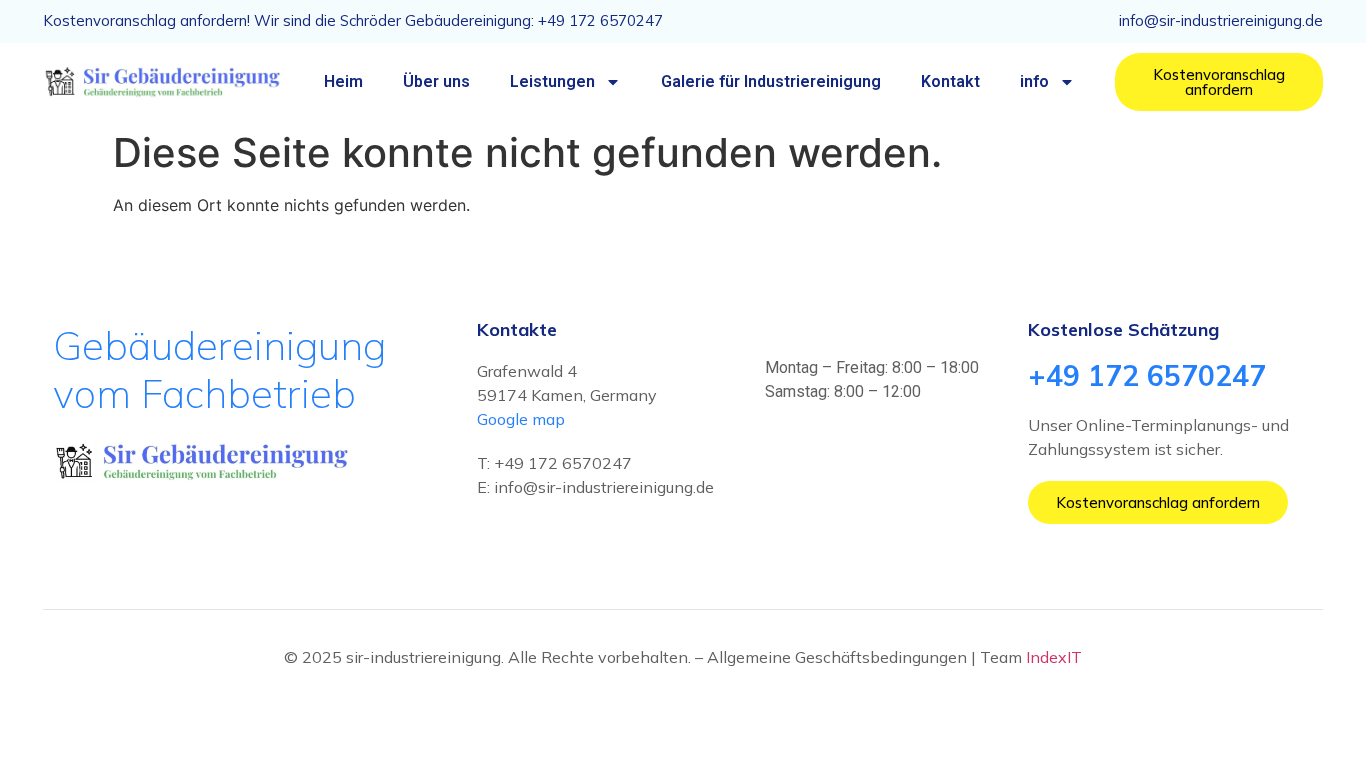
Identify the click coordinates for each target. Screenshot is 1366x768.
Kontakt (950, 81)
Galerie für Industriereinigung (771, 81)
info (1034, 81)
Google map (521, 419)
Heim (343, 81)
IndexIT (1054, 657)
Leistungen (552, 81)
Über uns (436, 81)
